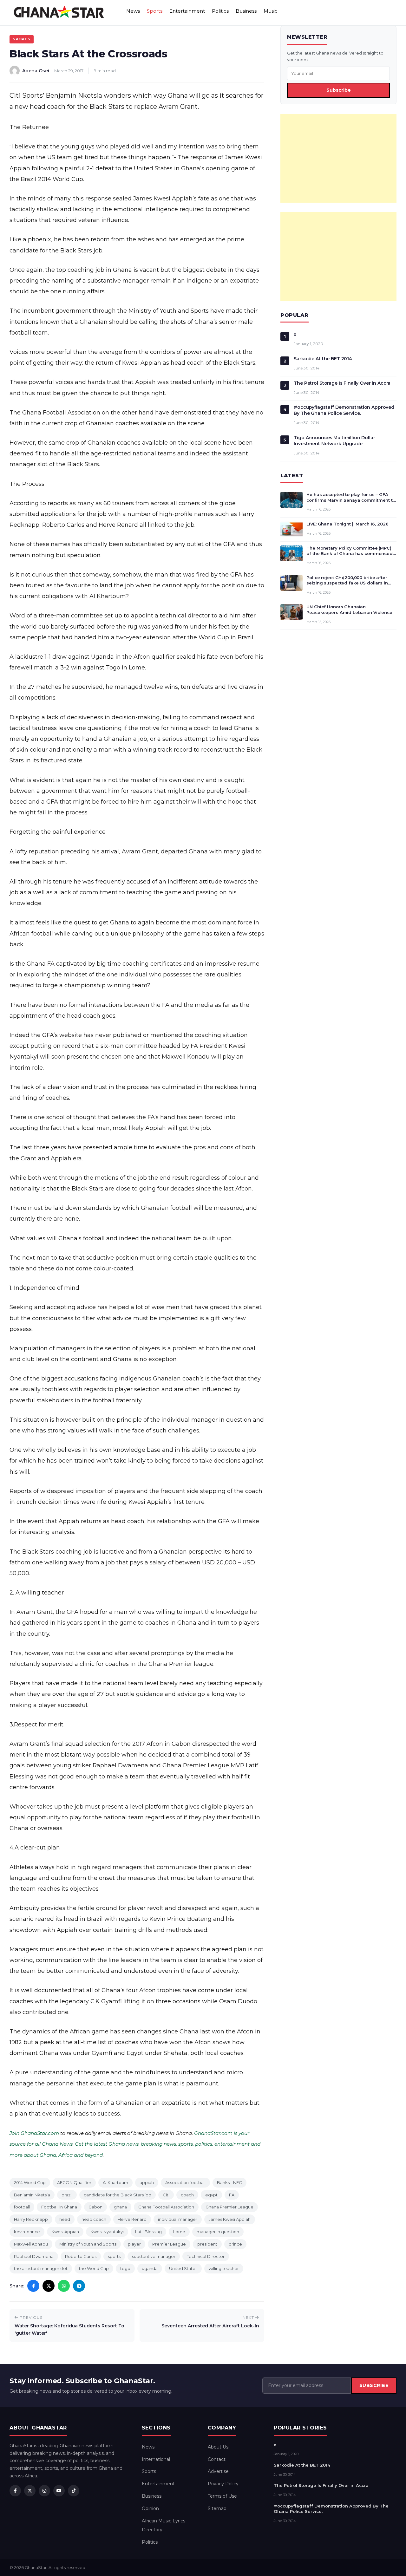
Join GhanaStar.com (34, 2133)
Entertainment (187, 11)
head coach (94, 2219)
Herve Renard (132, 2219)
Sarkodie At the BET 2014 (323, 359)
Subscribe (339, 90)
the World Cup (94, 2268)
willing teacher (224, 2268)
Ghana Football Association (166, 2207)
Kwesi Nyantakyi (107, 2232)
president (207, 2244)
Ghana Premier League (229, 2207)
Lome (179, 2232)
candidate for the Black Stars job (118, 2195)
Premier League (169, 2244)
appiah (147, 2182)
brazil (67, 2195)
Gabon (95, 2207)
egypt (211, 2195)
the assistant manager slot (41, 2268)
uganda (150, 2268)
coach (187, 2195)
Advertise (218, 2471)
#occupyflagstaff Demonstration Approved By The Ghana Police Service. (344, 410)
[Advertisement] (338, 158)
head (65, 2219)
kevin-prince (27, 2232)
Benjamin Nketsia (32, 2195)
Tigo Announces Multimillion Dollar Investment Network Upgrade (334, 441)
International (156, 2459)
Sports (155, 11)
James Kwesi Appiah (230, 2219)
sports (114, 2256)
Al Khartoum (115, 2182)
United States (183, 2268)
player (134, 2244)
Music (271, 11)
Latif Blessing (148, 2232)
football (22, 2207)
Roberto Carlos (81, 2256)
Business (246, 11)
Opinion (150, 2508)
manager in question (218, 2232)
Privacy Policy (223, 2484)
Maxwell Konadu (31, 2244)
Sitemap (217, 2508)
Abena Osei (36, 71)
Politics (220, 11)
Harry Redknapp (31, 2219)
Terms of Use (222, 2496)
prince (235, 2244)
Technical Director (206, 2256)
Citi (166, 2195)
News (133, 11)
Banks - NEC (229, 2182)
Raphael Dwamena (34, 2256)
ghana (120, 2207)
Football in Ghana (59, 2207)
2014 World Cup (30, 2182)
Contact (217, 2459)
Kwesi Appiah (65, 2232)
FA (232, 2195)
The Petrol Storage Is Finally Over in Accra (342, 383)
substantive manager (154, 2256)
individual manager (178, 2219)
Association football (185, 2182)
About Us (218, 2447)
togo (125, 2268)
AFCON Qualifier (74, 2182)
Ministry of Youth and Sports (88, 2244)
